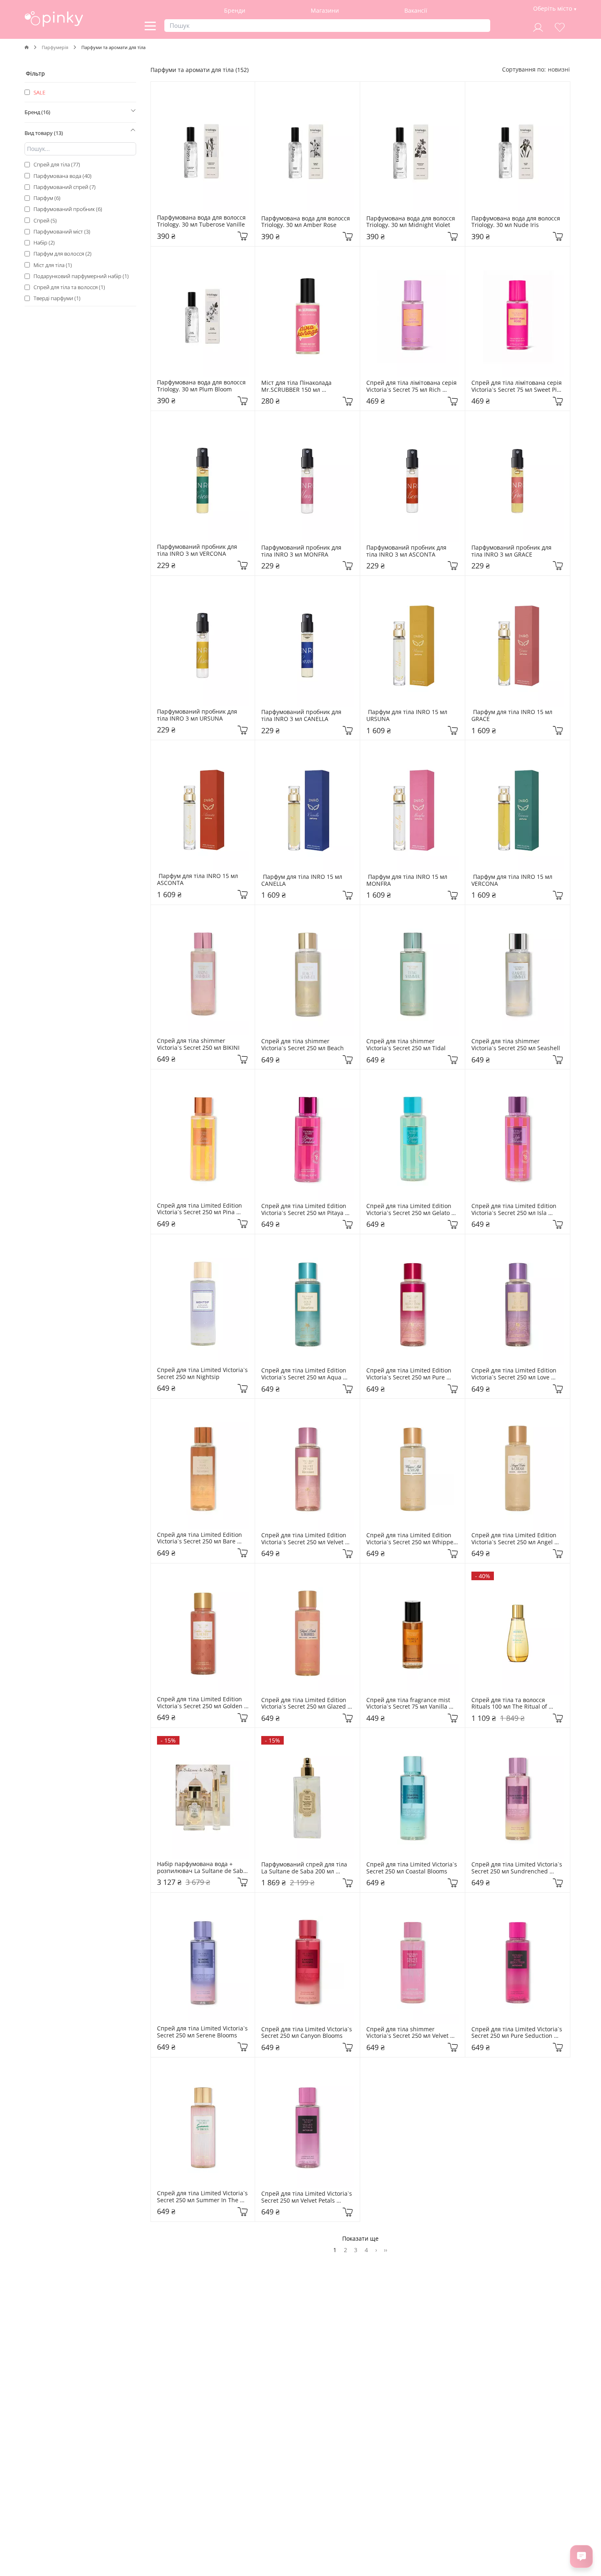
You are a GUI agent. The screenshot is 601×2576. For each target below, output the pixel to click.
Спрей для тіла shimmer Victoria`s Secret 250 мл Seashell (516, 1045)
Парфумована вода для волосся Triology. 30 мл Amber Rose (306, 222)
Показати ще (360, 2238)
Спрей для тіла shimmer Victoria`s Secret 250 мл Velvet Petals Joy (408, 2033)
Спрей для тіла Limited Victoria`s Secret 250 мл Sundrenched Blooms (518, 1868)
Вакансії (416, 10)
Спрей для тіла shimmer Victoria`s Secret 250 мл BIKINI (198, 1044)
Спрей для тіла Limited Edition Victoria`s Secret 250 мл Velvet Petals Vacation (305, 1539)
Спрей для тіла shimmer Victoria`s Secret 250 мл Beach (303, 1045)
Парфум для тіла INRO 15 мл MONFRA (408, 880)
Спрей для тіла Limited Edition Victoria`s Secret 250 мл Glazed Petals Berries (305, 1704)
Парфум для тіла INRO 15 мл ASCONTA (198, 880)
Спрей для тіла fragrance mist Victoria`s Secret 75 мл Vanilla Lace (410, 1704)
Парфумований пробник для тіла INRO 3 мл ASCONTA (407, 551)
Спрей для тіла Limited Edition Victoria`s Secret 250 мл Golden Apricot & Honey (201, 1703)
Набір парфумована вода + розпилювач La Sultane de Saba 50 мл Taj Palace (203, 1868)
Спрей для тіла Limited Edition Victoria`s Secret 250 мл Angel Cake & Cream (515, 1539)
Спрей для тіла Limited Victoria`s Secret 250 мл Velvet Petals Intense (307, 2197)
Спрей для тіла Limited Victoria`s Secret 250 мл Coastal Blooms (413, 1868)
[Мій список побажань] (560, 26)
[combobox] (559, 69)
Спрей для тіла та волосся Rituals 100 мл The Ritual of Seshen (510, 1704)
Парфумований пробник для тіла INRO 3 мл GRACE (512, 551)
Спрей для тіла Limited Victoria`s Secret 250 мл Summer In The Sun (203, 2197)
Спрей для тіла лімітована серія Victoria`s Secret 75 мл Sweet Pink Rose (518, 386)
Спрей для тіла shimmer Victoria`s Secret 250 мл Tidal (406, 1045)
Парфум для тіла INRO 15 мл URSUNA (408, 716)
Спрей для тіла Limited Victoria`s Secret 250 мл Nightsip (203, 1374)
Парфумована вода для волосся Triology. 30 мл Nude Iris (517, 222)
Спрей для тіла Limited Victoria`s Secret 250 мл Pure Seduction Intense (518, 2033)
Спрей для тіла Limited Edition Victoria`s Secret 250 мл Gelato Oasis (410, 1210)
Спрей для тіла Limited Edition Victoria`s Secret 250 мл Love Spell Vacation (515, 1374)
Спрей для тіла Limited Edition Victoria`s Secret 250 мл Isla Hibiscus (515, 1210)
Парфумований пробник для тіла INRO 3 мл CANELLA (302, 716)
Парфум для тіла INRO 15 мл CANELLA (303, 880)
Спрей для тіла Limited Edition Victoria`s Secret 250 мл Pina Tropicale (200, 1209)
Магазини (325, 10)
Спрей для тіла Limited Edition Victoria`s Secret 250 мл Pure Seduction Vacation (410, 1374)
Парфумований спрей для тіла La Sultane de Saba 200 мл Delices (306, 1868)
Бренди (235, 10)
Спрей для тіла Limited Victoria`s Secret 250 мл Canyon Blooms (307, 2033)
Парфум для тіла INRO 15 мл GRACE (513, 716)
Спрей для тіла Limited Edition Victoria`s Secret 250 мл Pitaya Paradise (305, 1210)
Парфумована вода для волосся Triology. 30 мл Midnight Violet (412, 222)
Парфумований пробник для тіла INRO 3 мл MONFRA (302, 551)
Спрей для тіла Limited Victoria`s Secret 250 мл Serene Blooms (203, 2032)
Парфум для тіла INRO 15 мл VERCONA (513, 880)
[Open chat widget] (581, 2556)
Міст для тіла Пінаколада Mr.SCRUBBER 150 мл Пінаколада (297, 386)
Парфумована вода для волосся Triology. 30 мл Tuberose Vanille (202, 221)
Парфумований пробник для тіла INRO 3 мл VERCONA (198, 550)
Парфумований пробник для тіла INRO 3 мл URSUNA (198, 715)
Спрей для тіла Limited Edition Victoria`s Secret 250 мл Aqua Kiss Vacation (305, 1374)
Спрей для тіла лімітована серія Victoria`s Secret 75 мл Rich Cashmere (412, 386)
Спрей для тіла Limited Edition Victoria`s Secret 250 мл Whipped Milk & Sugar (413, 1539)
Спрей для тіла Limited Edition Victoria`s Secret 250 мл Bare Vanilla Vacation (200, 1538)
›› (386, 2250)
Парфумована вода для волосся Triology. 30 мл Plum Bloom (202, 386)
